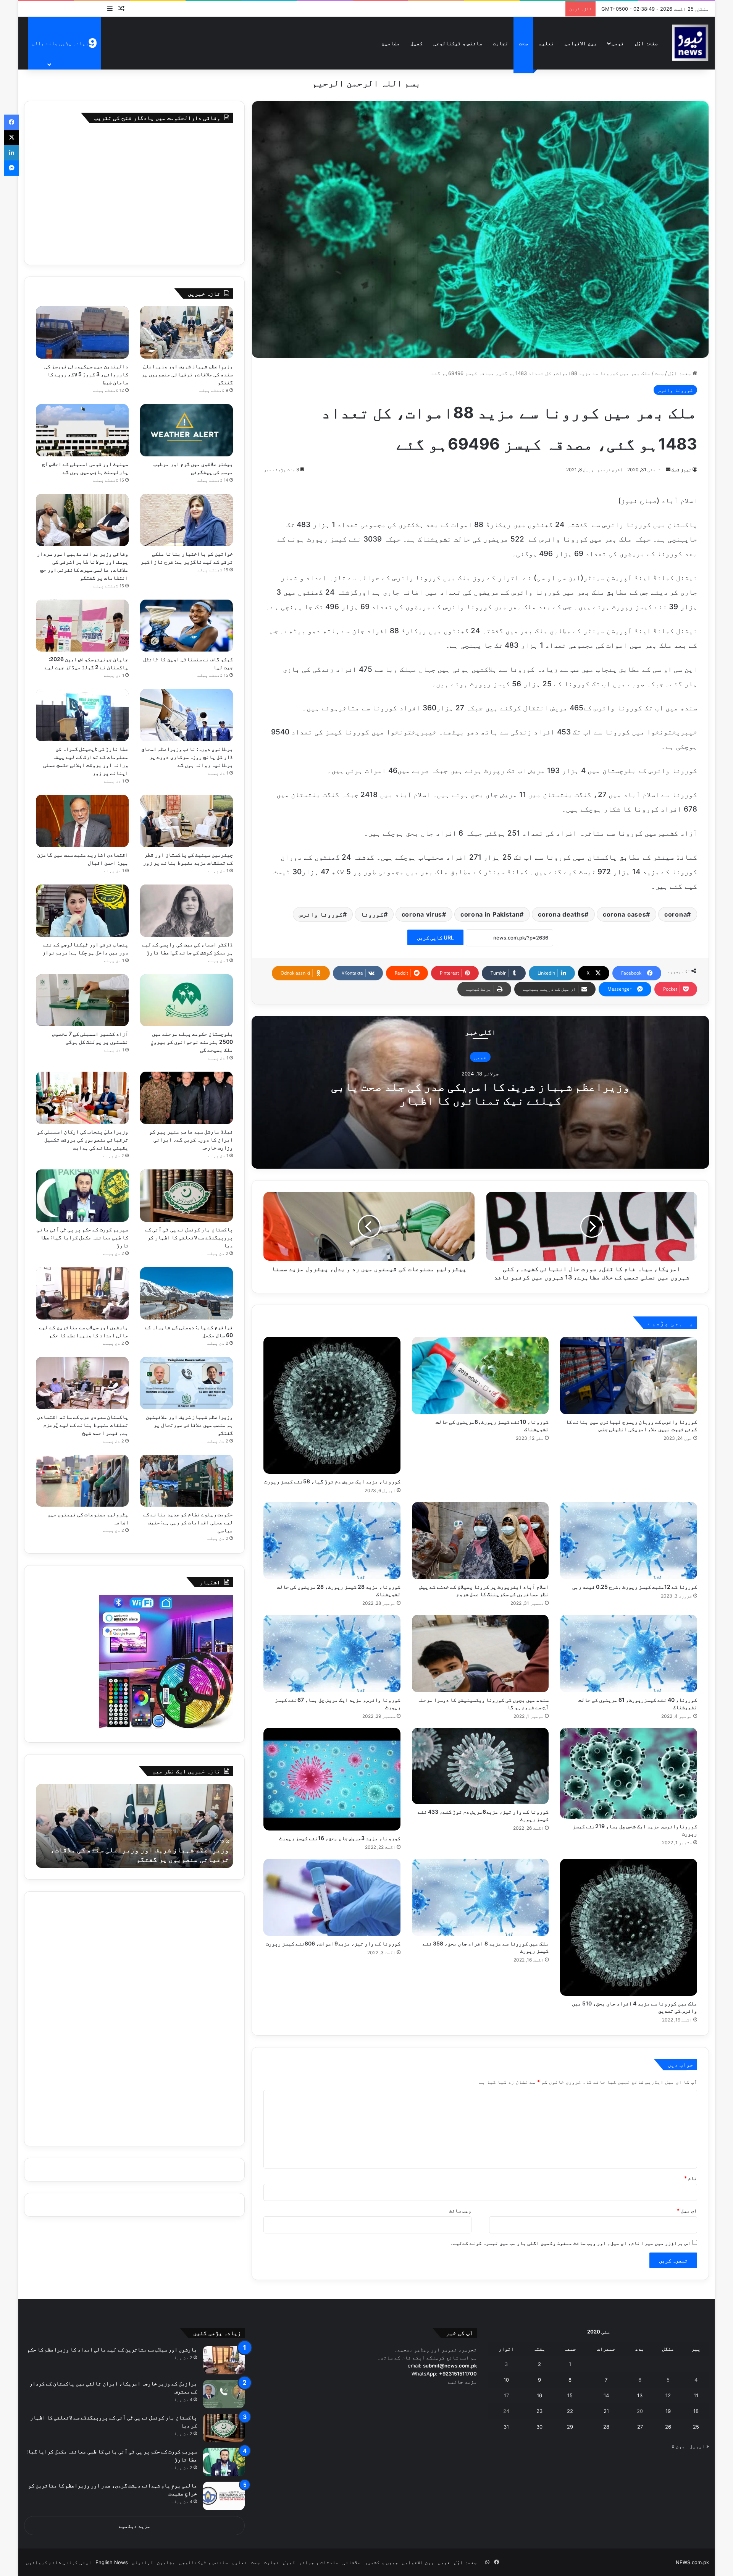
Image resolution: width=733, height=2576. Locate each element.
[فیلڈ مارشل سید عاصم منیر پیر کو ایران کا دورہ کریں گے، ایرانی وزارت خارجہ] (186, 1098)
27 (640, 2427)
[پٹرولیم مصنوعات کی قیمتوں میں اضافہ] (82, 1481)
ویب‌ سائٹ (460, 2211)
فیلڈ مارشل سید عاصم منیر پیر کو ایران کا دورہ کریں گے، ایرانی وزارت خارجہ (191, 1139)
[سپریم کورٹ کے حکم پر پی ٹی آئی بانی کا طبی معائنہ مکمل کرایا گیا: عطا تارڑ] (82, 1196)
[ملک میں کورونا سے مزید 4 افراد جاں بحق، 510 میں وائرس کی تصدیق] (629, 1927)
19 (668, 2411)
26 (668, 2427)
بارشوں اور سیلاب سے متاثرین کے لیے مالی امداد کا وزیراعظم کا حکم (112, 2349)
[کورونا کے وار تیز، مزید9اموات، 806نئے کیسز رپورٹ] (332, 1897)
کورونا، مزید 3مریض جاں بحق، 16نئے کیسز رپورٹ (340, 1838)
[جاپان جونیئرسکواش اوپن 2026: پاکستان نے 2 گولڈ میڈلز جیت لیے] (82, 626)
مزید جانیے (462, 2382)
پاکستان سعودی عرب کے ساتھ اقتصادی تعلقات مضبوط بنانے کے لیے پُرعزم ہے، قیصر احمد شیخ (83, 1425)
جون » (678, 2446)
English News (112, 2562)
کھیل (417, 43)
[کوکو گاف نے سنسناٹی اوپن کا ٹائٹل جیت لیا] (186, 626)
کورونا (372, 914)
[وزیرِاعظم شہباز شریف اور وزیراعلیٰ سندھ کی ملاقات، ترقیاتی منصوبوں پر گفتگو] (186, 332)
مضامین (391, 43)
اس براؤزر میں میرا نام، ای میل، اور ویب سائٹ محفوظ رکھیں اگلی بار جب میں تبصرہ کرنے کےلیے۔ (570, 2243)
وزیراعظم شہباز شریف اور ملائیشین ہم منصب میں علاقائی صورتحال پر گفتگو (189, 1425)
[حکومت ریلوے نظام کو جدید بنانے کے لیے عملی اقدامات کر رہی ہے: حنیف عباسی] (186, 1481)
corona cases (624, 914)
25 (696, 2427)
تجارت (501, 43)
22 (570, 2411)
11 (696, 2395)
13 (640, 2395)
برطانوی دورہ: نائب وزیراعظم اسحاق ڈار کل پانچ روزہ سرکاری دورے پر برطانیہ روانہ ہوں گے (187, 757)
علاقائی (352, 2562)
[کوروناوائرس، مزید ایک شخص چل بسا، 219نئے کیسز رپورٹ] (629, 1773)
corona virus (422, 914)
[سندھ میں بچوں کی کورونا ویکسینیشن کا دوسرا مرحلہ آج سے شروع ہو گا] (480, 1653)
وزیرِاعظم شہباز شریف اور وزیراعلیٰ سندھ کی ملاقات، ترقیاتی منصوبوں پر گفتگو (187, 374)
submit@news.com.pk (450, 2366)
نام (691, 2178)
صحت (523, 43)
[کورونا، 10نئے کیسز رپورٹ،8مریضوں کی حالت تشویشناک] (480, 1375)
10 (506, 2380)
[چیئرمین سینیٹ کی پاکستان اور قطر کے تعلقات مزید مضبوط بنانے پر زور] (186, 821)
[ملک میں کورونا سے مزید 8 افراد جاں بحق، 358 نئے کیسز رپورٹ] (480, 1897)
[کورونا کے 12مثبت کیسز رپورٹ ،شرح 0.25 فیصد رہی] (629, 1541)
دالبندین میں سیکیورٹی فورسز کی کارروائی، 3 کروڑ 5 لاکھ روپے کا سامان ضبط (86, 374)
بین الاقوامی (581, 43)
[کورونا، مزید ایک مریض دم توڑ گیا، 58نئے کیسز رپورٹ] (332, 1405)
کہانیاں (142, 2562)
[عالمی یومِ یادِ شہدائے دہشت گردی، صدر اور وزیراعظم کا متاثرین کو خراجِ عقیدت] (224, 2496)
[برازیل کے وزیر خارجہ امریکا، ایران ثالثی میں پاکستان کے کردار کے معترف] (224, 2394)
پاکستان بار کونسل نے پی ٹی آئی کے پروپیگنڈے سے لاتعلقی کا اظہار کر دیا (189, 1237)
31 (506, 2427)
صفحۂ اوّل (646, 43)
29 (570, 2427)
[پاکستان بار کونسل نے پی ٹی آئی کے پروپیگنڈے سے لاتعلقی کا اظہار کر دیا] (186, 1196)
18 (696, 2411)
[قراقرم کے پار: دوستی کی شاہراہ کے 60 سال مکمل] (186, 1293)
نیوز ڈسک (681, 470)
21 (606, 2411)
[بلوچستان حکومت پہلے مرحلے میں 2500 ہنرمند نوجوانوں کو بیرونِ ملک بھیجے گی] (186, 1000)
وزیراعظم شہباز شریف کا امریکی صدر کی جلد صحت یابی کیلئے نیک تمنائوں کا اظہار (480, 1093)
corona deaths (561, 914)
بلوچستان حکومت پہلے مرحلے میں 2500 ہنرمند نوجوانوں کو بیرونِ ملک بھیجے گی (192, 1042)
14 (606, 2395)
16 (539, 2395)
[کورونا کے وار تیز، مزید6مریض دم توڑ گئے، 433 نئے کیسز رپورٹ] (480, 1766)
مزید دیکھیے (135, 2526)
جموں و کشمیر (381, 2562)
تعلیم (546, 43)
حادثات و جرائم (319, 2562)
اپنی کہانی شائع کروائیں (59, 2562)
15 (570, 2395)
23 (539, 2411)
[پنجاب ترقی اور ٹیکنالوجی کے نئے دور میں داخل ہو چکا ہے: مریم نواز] (82, 911)
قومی (618, 43)
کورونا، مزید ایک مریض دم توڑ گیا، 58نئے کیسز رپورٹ (332, 1481)
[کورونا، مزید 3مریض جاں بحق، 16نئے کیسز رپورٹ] (332, 1779)
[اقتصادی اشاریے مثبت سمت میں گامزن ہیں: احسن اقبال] (82, 821)
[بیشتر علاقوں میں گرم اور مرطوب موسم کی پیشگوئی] (186, 430)
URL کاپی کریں (435, 937)
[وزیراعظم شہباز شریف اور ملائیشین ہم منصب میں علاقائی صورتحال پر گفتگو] (186, 1383)
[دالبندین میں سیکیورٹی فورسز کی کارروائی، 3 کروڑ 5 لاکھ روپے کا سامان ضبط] (82, 332)
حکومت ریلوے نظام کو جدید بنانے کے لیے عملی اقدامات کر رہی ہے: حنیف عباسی (188, 1522)
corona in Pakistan (490, 914)
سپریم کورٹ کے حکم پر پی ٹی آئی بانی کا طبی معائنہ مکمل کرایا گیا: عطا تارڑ (83, 1237)
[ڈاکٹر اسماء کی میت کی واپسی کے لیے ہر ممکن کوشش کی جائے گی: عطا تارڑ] (186, 911)
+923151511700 (458, 2374)
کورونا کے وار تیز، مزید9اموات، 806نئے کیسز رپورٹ (333, 1943)
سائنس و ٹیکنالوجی (458, 43)
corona (676, 914)
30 (539, 2427)
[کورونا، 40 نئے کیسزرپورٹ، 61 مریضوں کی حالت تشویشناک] (629, 1653)
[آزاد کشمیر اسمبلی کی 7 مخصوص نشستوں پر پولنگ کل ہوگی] (82, 1000)
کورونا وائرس (675, 390)
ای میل (687, 2211)
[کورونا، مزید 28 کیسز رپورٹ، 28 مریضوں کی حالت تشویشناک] (332, 1541)
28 (606, 2427)
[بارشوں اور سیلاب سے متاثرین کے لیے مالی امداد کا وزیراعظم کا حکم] (82, 1293)
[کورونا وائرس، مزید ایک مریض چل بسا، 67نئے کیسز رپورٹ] (332, 1653)
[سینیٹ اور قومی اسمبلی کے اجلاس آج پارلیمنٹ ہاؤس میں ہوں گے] (82, 430)
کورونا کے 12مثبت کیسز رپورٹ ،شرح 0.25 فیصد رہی (635, 1587)
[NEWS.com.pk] (690, 43)
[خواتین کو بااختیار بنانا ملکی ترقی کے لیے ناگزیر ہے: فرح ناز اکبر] (186, 520)
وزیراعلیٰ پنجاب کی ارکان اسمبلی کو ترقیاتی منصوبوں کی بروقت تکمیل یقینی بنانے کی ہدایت (83, 1139)
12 (668, 2395)
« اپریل (699, 2446)
